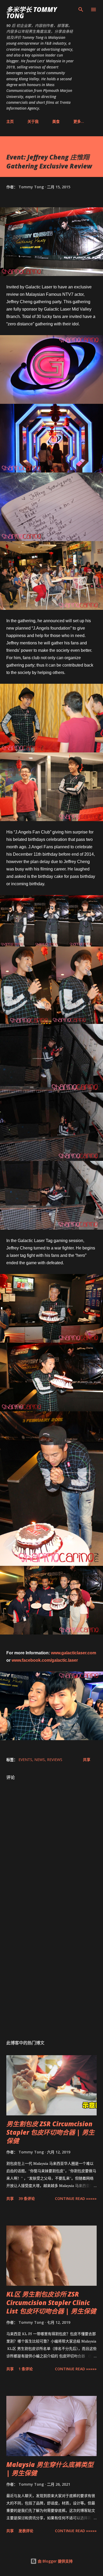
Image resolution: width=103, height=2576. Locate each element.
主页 (10, 121)
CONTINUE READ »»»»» (76, 2198)
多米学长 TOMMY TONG (32, 13)
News (40, 1760)
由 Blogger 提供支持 (55, 2561)
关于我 (33, 121)
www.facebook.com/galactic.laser (45, 1660)
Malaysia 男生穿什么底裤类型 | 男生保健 (50, 2469)
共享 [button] (87, 1760)
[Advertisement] (51, 1971)
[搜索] (81, 10)
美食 (56, 121)
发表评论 (26, 2531)
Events (25, 1760)
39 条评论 (27, 2198)
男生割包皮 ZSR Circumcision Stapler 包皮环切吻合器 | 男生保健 (50, 2132)
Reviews (55, 1760)
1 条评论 (26, 2369)
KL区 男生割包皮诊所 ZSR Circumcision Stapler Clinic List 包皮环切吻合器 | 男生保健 (51, 2303)
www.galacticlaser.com (74, 1653)
